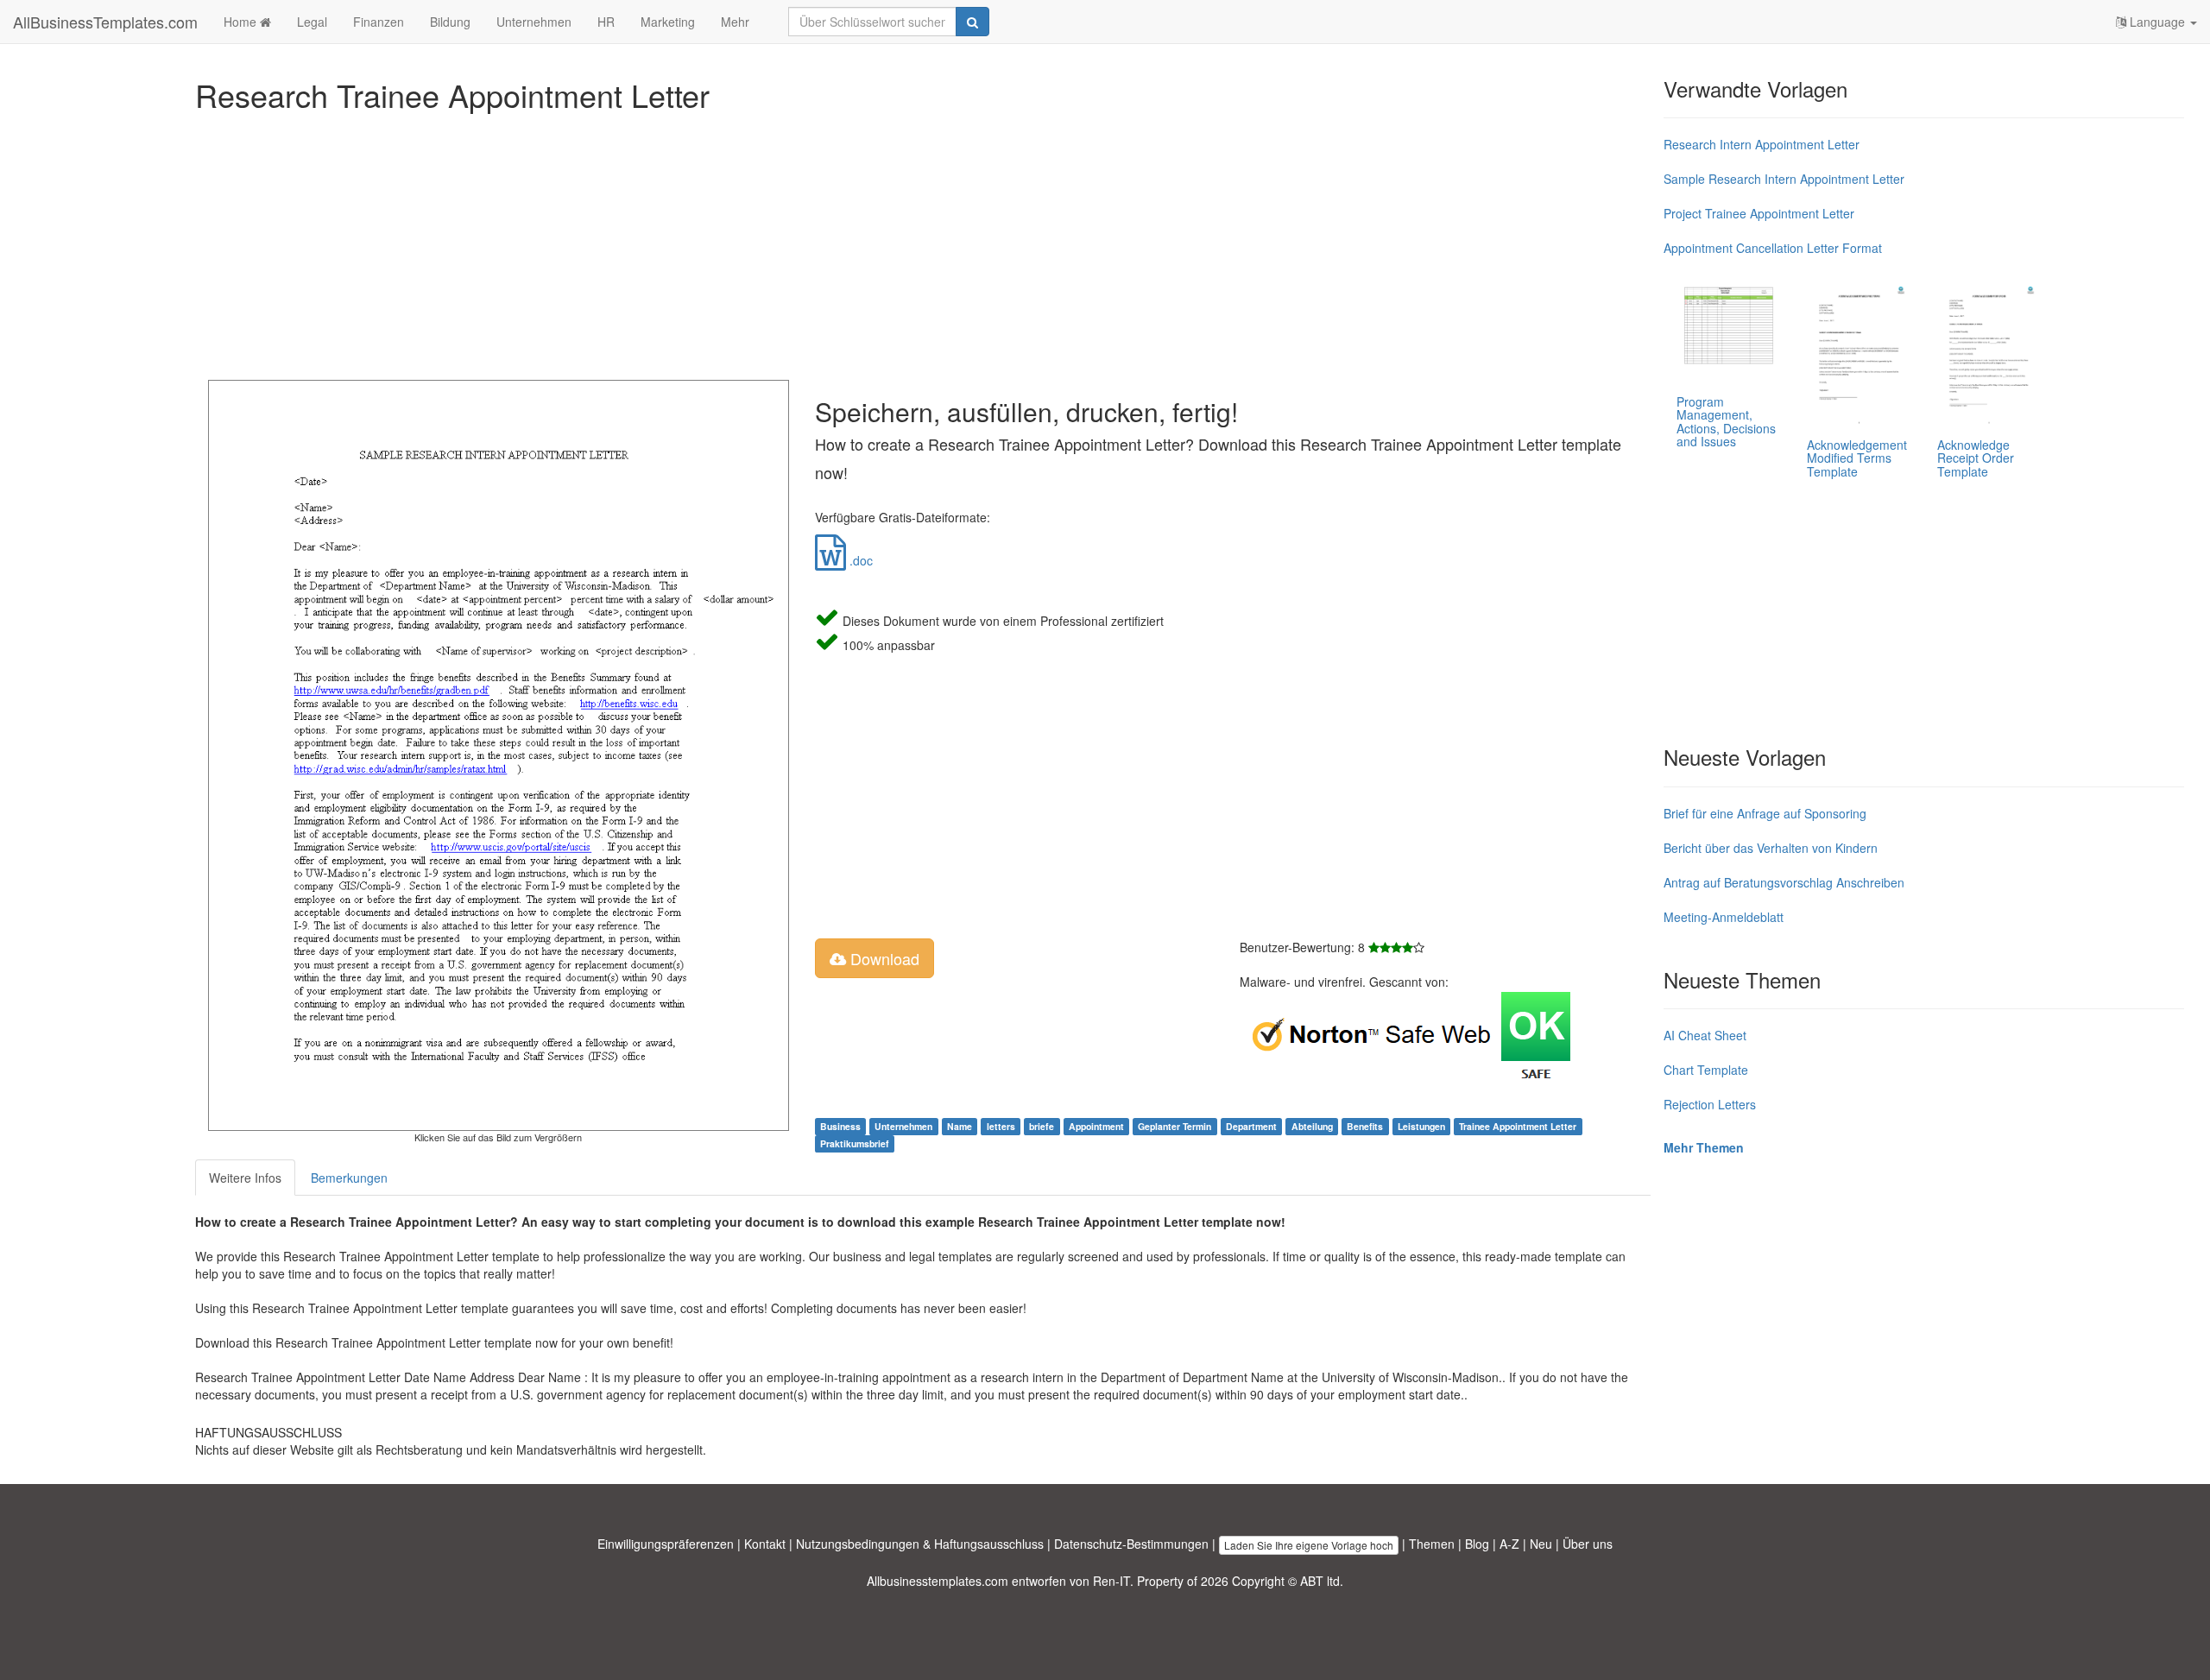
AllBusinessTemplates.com (105, 22)
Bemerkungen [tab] (349, 1178)
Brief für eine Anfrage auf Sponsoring (1765, 813)
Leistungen (1421, 1126)
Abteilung (1312, 1126)
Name (960, 1126)
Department (1251, 1126)
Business (840, 1126)
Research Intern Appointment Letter (1762, 144)
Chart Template (1706, 1070)
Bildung (450, 22)
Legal (312, 22)
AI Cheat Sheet (1705, 1035)
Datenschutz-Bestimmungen (1131, 1544)
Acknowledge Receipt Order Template (1976, 458)
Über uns (1588, 1544)
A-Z (1509, 1544)
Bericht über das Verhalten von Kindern (1771, 848)
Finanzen (379, 22)
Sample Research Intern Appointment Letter (1784, 179)
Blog (1477, 1544)
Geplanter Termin (1174, 1126)
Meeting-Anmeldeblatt (1724, 917)
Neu (1541, 1544)
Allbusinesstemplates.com (938, 1581)
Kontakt (765, 1544)
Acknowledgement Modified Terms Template (1857, 458)
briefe (1042, 1126)
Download (883, 958)
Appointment (1096, 1126)
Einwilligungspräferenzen (666, 1544)
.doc (859, 560)
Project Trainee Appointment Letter (1759, 213)
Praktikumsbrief (855, 1143)
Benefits (1365, 1126)
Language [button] (2157, 22)
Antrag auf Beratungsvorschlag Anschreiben (1784, 882)
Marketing (668, 22)
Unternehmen (534, 22)
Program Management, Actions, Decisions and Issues (1726, 421)
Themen (1432, 1544)
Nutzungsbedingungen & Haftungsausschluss (920, 1544)
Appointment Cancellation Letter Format (1773, 248)
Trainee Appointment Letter (1518, 1126)
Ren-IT (1111, 1581)
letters (1001, 1126)
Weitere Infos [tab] (245, 1178)
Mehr (735, 22)
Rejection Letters (1710, 1104)
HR (606, 22)
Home (242, 22)
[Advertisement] (713, 242)
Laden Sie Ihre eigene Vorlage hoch (1309, 1545)
